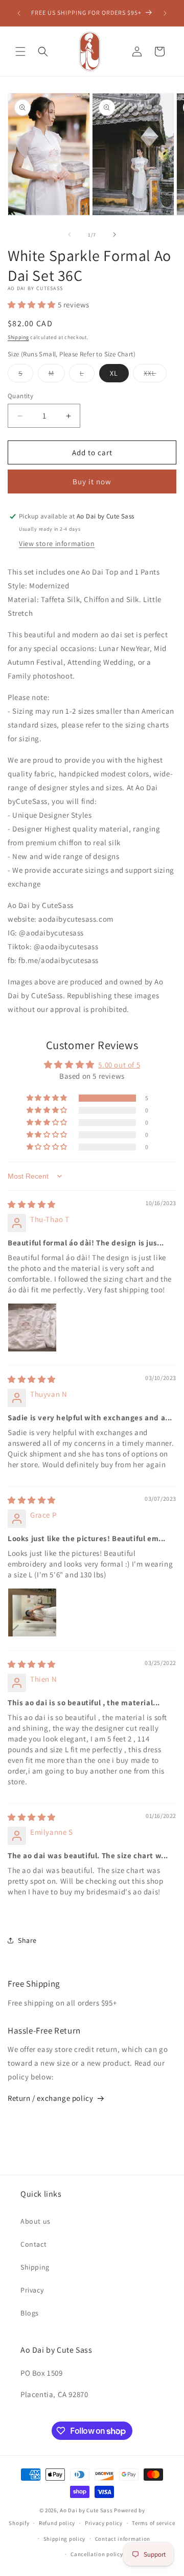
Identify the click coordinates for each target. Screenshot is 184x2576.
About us (36, 2221)
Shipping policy (65, 2539)
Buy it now (92, 482)
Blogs (30, 2313)
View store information (57, 543)
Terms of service (153, 2523)
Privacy (32, 2290)
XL (114, 373)
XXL (155, 375)
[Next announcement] (165, 13)
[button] (20, 51)
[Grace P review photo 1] (32, 1612)
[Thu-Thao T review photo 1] (32, 1328)
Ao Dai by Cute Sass (86, 2510)
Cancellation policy (97, 2554)
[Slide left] (70, 235)
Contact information (123, 2539)
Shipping (18, 337)
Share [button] (27, 1940)
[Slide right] (114, 235)
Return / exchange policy (50, 2098)
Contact (33, 2244)
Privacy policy (104, 2523)
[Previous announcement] (19, 13)
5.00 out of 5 (119, 1065)
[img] (32, 1204)
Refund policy (57, 2523)
